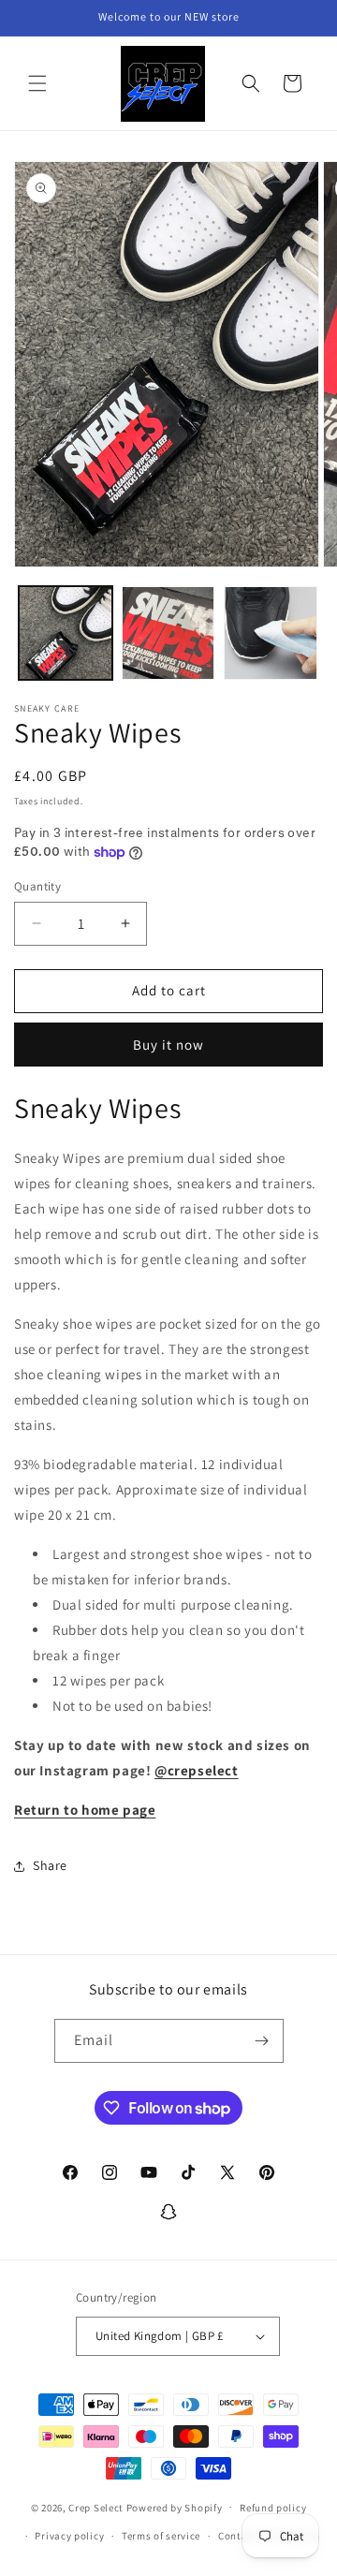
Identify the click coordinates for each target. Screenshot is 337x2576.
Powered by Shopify (175, 2507)
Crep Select (96, 2507)
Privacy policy (69, 2536)
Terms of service (161, 2536)
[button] (37, 83)
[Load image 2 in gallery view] (168, 633)
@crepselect (197, 1770)
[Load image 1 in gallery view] (66, 633)
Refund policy (273, 2508)
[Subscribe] (262, 2041)
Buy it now (168, 1045)
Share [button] (50, 1865)
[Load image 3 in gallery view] (271, 633)
